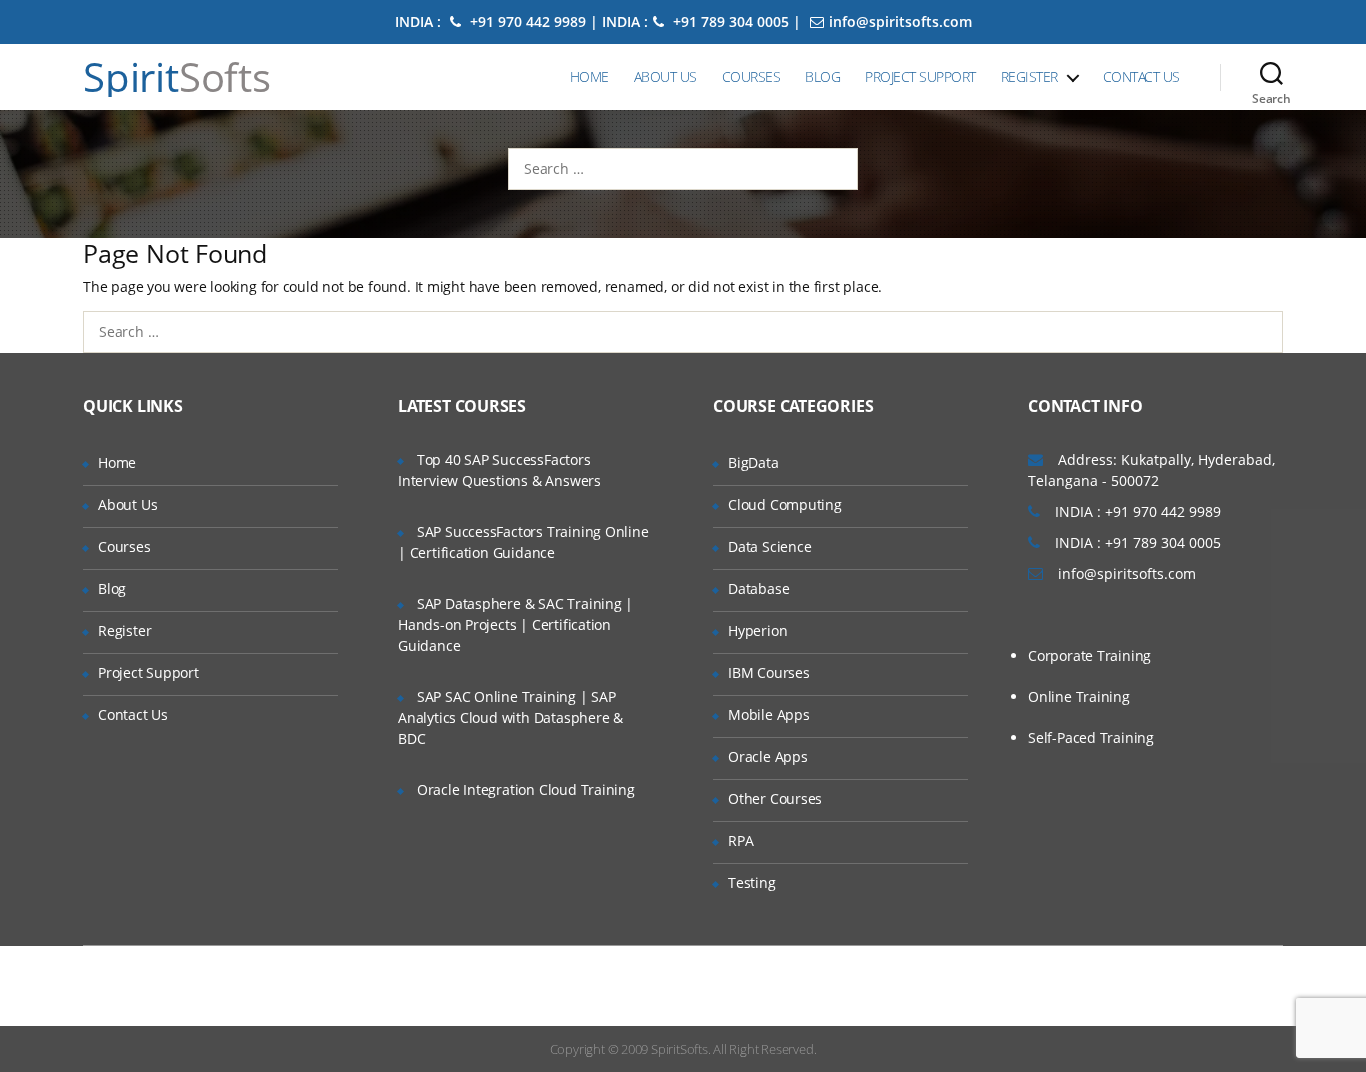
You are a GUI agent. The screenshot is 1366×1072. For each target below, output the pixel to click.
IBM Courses (769, 672)
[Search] (1271, 77)
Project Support (920, 76)
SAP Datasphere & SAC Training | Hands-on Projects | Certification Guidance (515, 624)
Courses (751, 76)
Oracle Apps (768, 756)
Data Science (769, 546)
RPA (740, 840)
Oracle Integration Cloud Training (526, 789)
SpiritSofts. (680, 1049)
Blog (822, 76)
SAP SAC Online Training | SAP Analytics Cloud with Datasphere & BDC (510, 717)
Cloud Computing (785, 504)
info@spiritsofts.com (900, 21)
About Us (665, 76)
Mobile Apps (769, 714)
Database (758, 588)
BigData (753, 462)
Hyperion (757, 630)
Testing (752, 882)
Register (1029, 76)
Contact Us (1141, 76)
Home (589, 76)
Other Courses (775, 798)
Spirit (177, 77)
